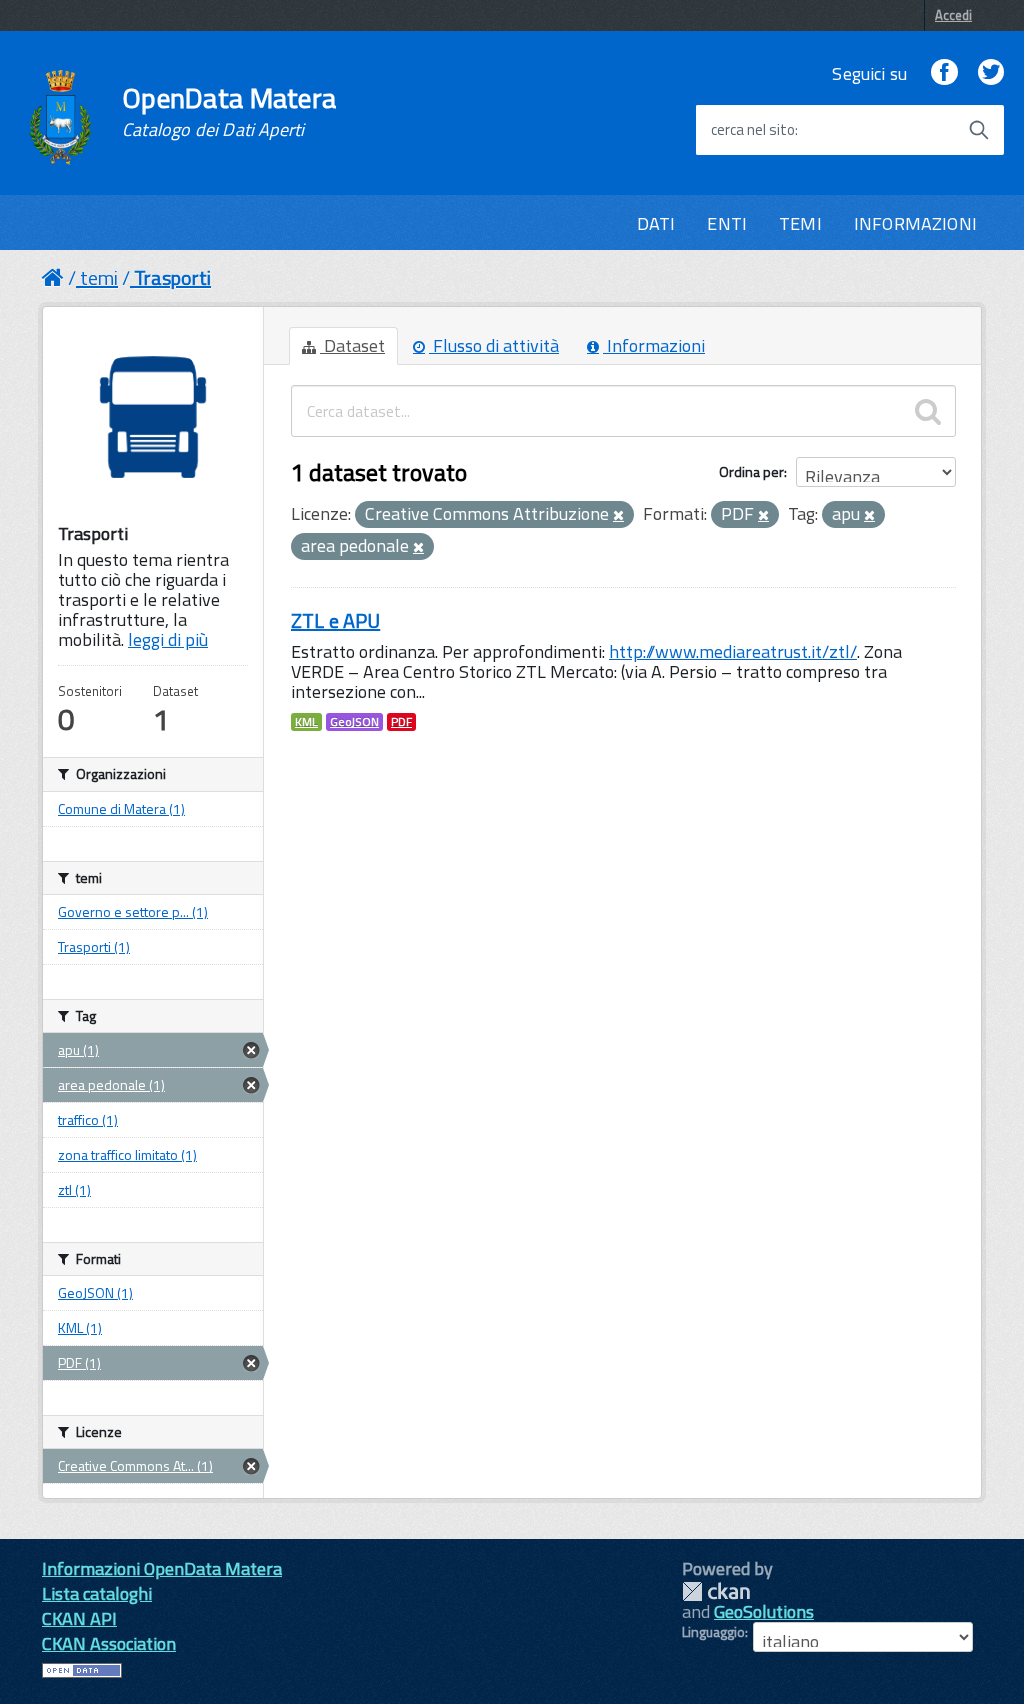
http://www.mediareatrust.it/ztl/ (733, 651)
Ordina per (751, 471)
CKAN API (79, 1618)
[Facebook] (944, 73)
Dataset (352, 345)
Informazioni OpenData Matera (162, 1568)
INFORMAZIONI (915, 223)
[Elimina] (618, 516)
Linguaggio (713, 1632)
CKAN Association (109, 1643)
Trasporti (172, 277)
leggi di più (168, 639)
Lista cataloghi (97, 1593)
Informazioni (654, 345)
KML (306, 722)
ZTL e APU (335, 620)
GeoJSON (354, 722)
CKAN (716, 1591)
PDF (401, 722)
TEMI (800, 223)
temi (99, 277)
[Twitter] (991, 73)
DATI (656, 223)
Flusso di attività (494, 345)
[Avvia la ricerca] (979, 130)
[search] (928, 411)
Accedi (953, 15)
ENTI (727, 223)
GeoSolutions (764, 1611)
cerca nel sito (753, 130)
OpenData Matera (229, 112)
